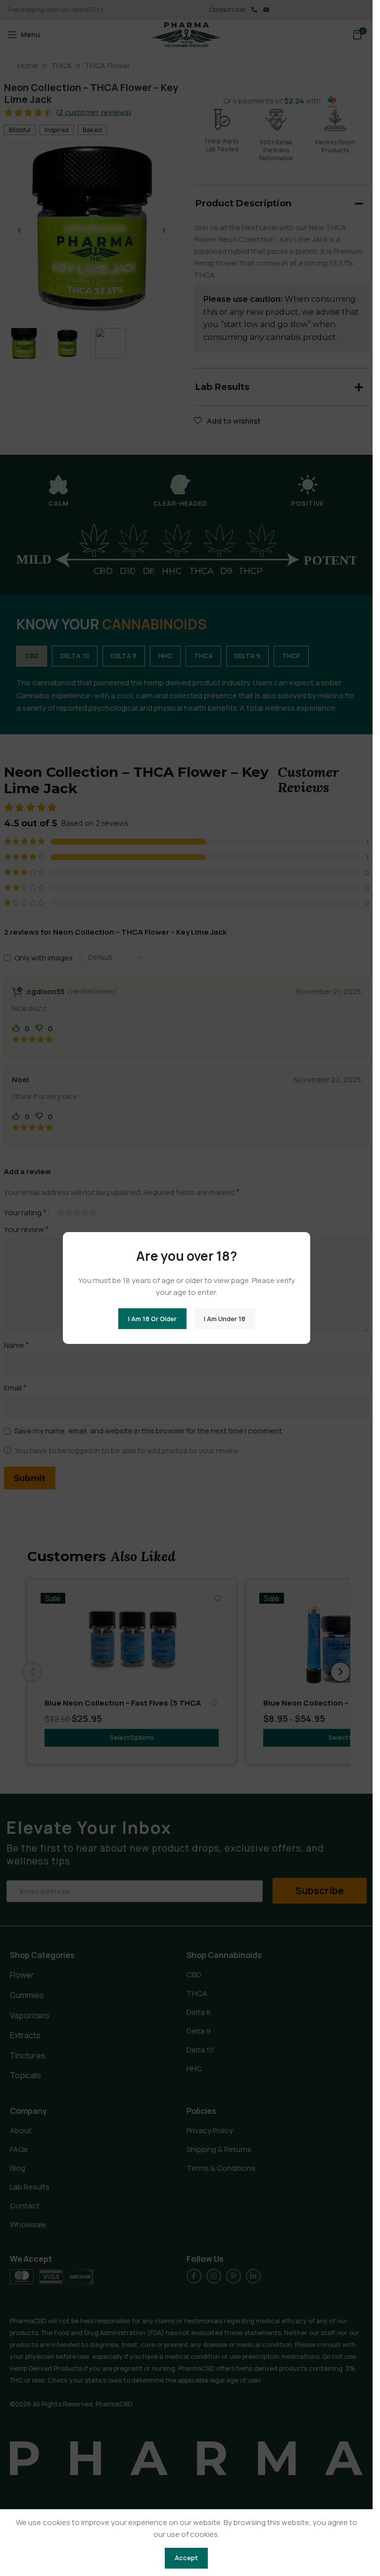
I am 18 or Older (152, 1318)
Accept (186, 2558)
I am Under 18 (224, 1318)
